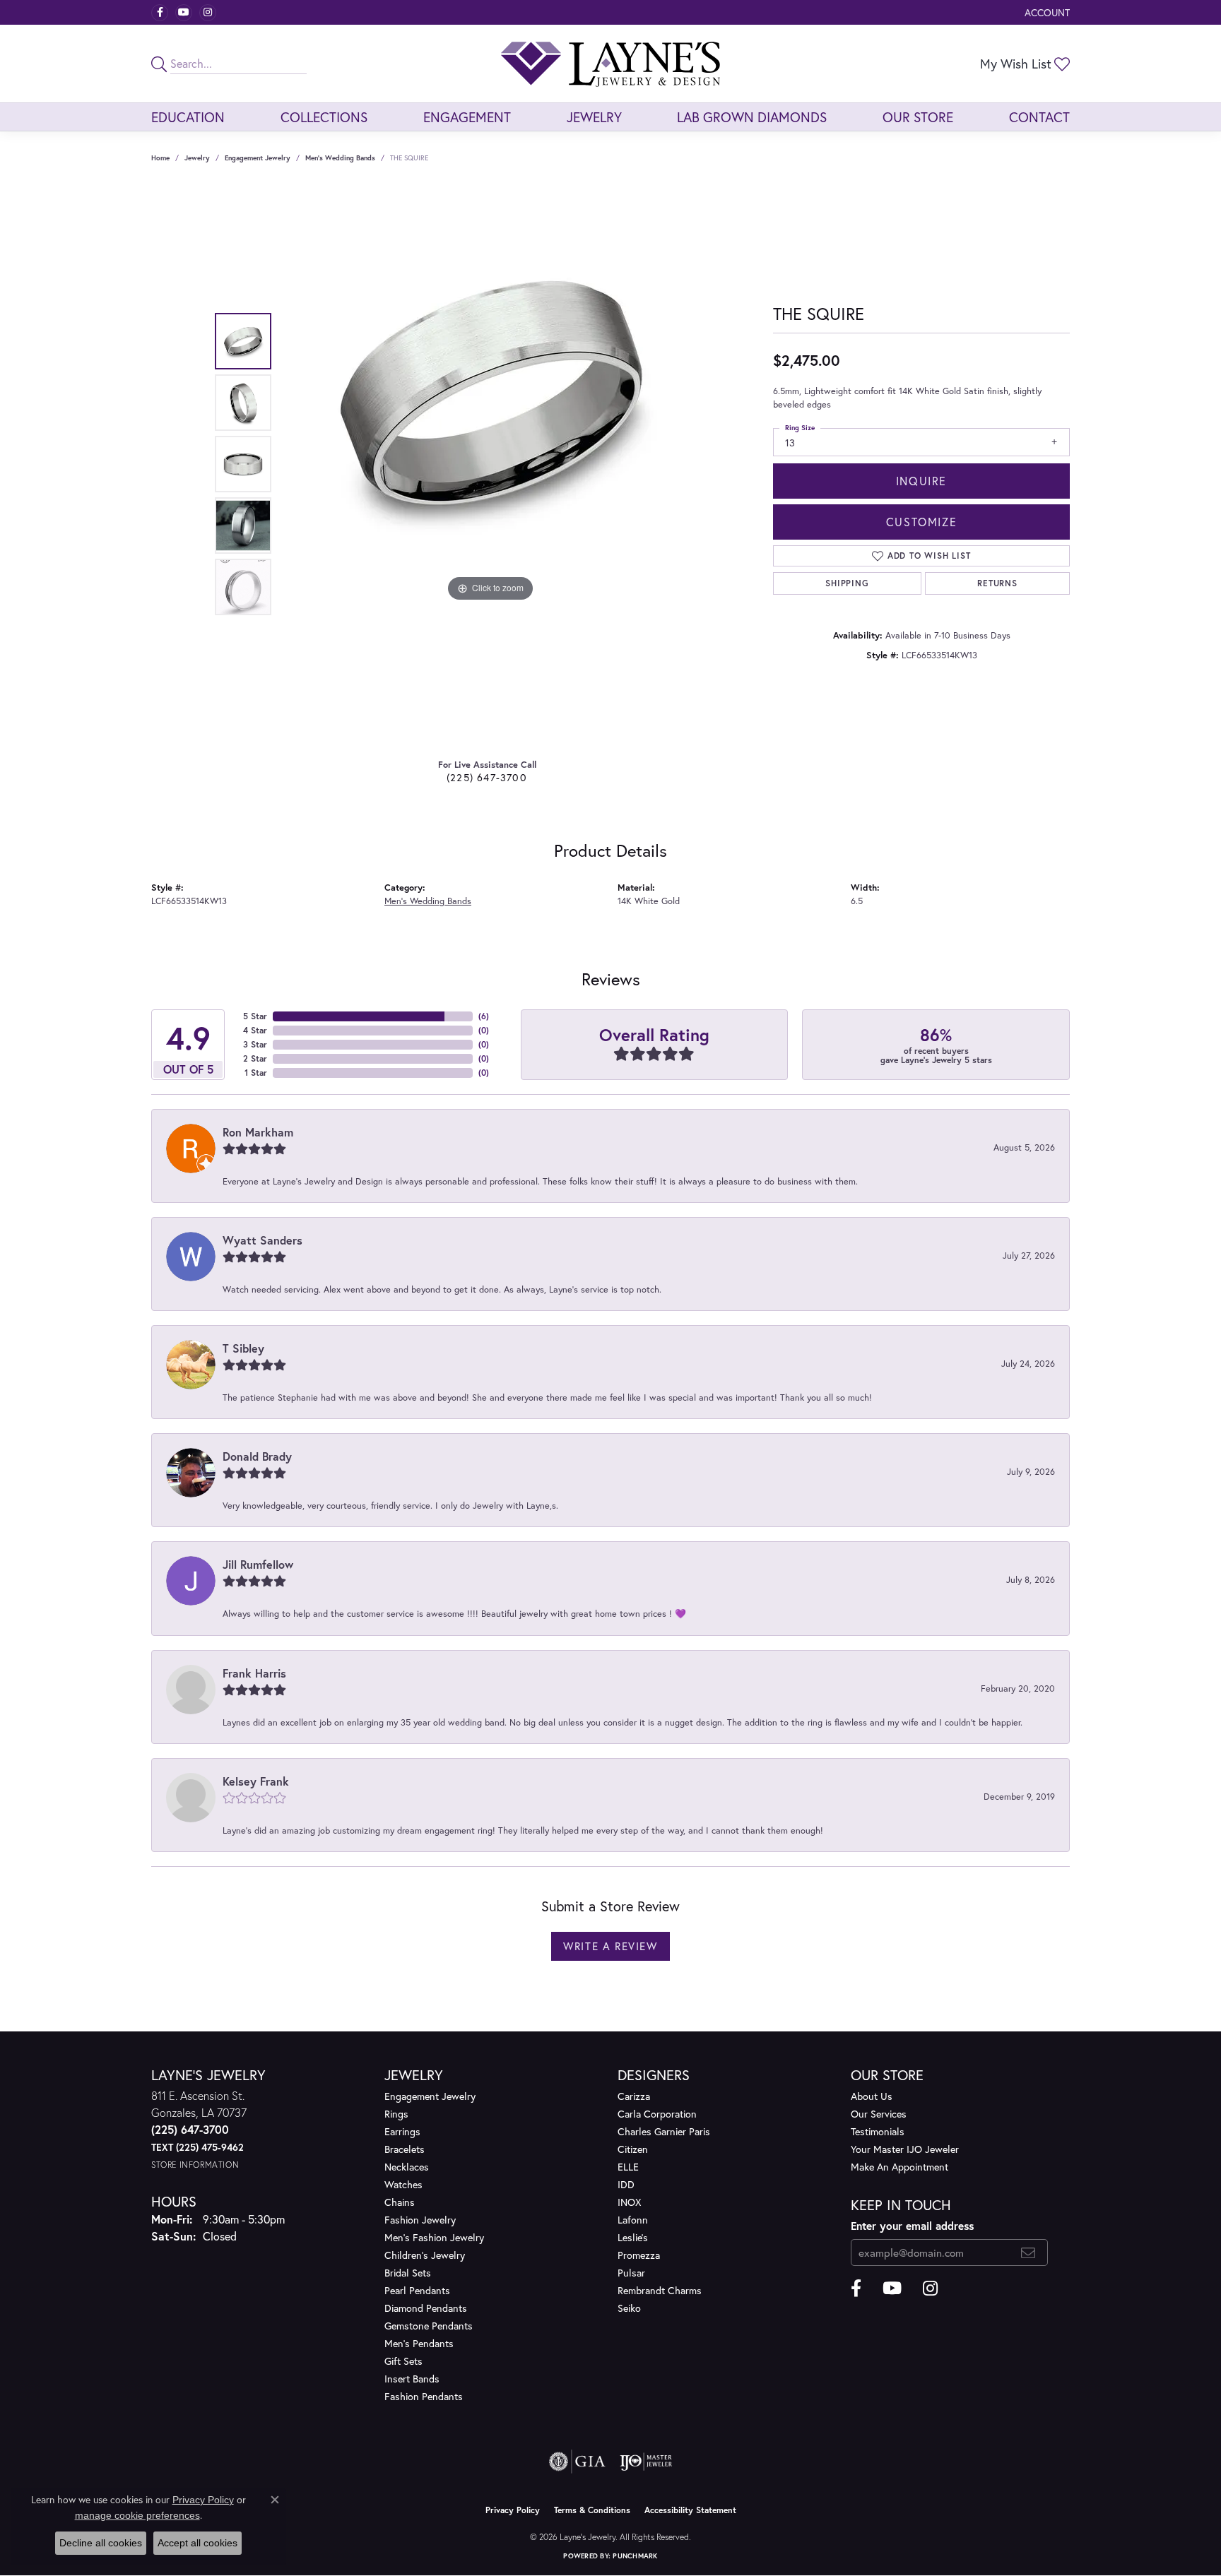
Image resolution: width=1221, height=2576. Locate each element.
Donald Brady (257, 1456)
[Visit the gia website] (577, 2462)
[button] (1046, 12)
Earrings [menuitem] (402, 2131)
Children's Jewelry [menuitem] (425, 2255)
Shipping (847, 583)
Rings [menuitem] (396, 2114)
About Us (872, 2096)
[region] (490, 464)
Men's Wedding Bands (340, 158)
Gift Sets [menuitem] (403, 2361)
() (484, 1016)
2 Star (255, 1058)
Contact (1039, 117)
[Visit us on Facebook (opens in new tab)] (160, 13)
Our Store (918, 117)
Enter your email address (912, 2226)
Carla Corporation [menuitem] (657, 2114)
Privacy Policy (513, 2510)
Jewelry (594, 117)
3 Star (255, 1044)
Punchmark (635, 2556)
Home (160, 158)
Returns (997, 583)
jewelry (197, 158)
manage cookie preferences (137, 2515)
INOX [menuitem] (629, 2202)
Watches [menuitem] (403, 2184)
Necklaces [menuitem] (407, 2167)
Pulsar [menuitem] (631, 2273)
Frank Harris (254, 1673)
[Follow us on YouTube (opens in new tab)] (184, 13)
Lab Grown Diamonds (752, 117)
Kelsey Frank (256, 1781)
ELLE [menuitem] (628, 2167)
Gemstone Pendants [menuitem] (429, 2326)
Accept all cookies (197, 2543)
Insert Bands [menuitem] (412, 2379)
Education (188, 117)
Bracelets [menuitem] (405, 2149)
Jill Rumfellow (258, 1564)
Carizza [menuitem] (634, 2096)
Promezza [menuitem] (639, 2255)
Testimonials (878, 2131)
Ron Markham (258, 1132)
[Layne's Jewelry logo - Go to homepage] (610, 64)
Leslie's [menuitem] (633, 2237)
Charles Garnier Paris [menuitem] (664, 2131)
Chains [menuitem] (400, 2202)
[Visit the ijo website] (646, 2462)
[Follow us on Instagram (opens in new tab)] (208, 13)
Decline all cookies (101, 2543)
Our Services (879, 2114)
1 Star (256, 1073)
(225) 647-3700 (487, 777)
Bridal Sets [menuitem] (408, 2273)
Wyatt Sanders (263, 1240)
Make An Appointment (899, 2167)
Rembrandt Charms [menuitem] (660, 2290)
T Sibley (243, 1348)
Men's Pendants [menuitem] (419, 2343)
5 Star (255, 1016)
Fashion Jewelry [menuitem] (420, 2220)
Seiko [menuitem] (629, 2308)
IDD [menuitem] (626, 2184)
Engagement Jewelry (258, 158)
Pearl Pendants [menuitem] (417, 2290)
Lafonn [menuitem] (633, 2220)
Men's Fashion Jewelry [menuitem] (434, 2237)
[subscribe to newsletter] (1028, 2252)
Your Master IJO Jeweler (905, 2149)
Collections (324, 117)
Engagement (467, 117)
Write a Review (610, 1946)
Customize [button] (921, 522)
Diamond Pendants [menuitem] (426, 2308)
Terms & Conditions (592, 2510)
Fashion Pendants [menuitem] (424, 2396)
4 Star (255, 1030)
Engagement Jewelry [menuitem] (430, 2096)
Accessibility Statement (690, 2510)
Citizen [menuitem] (633, 2149)
